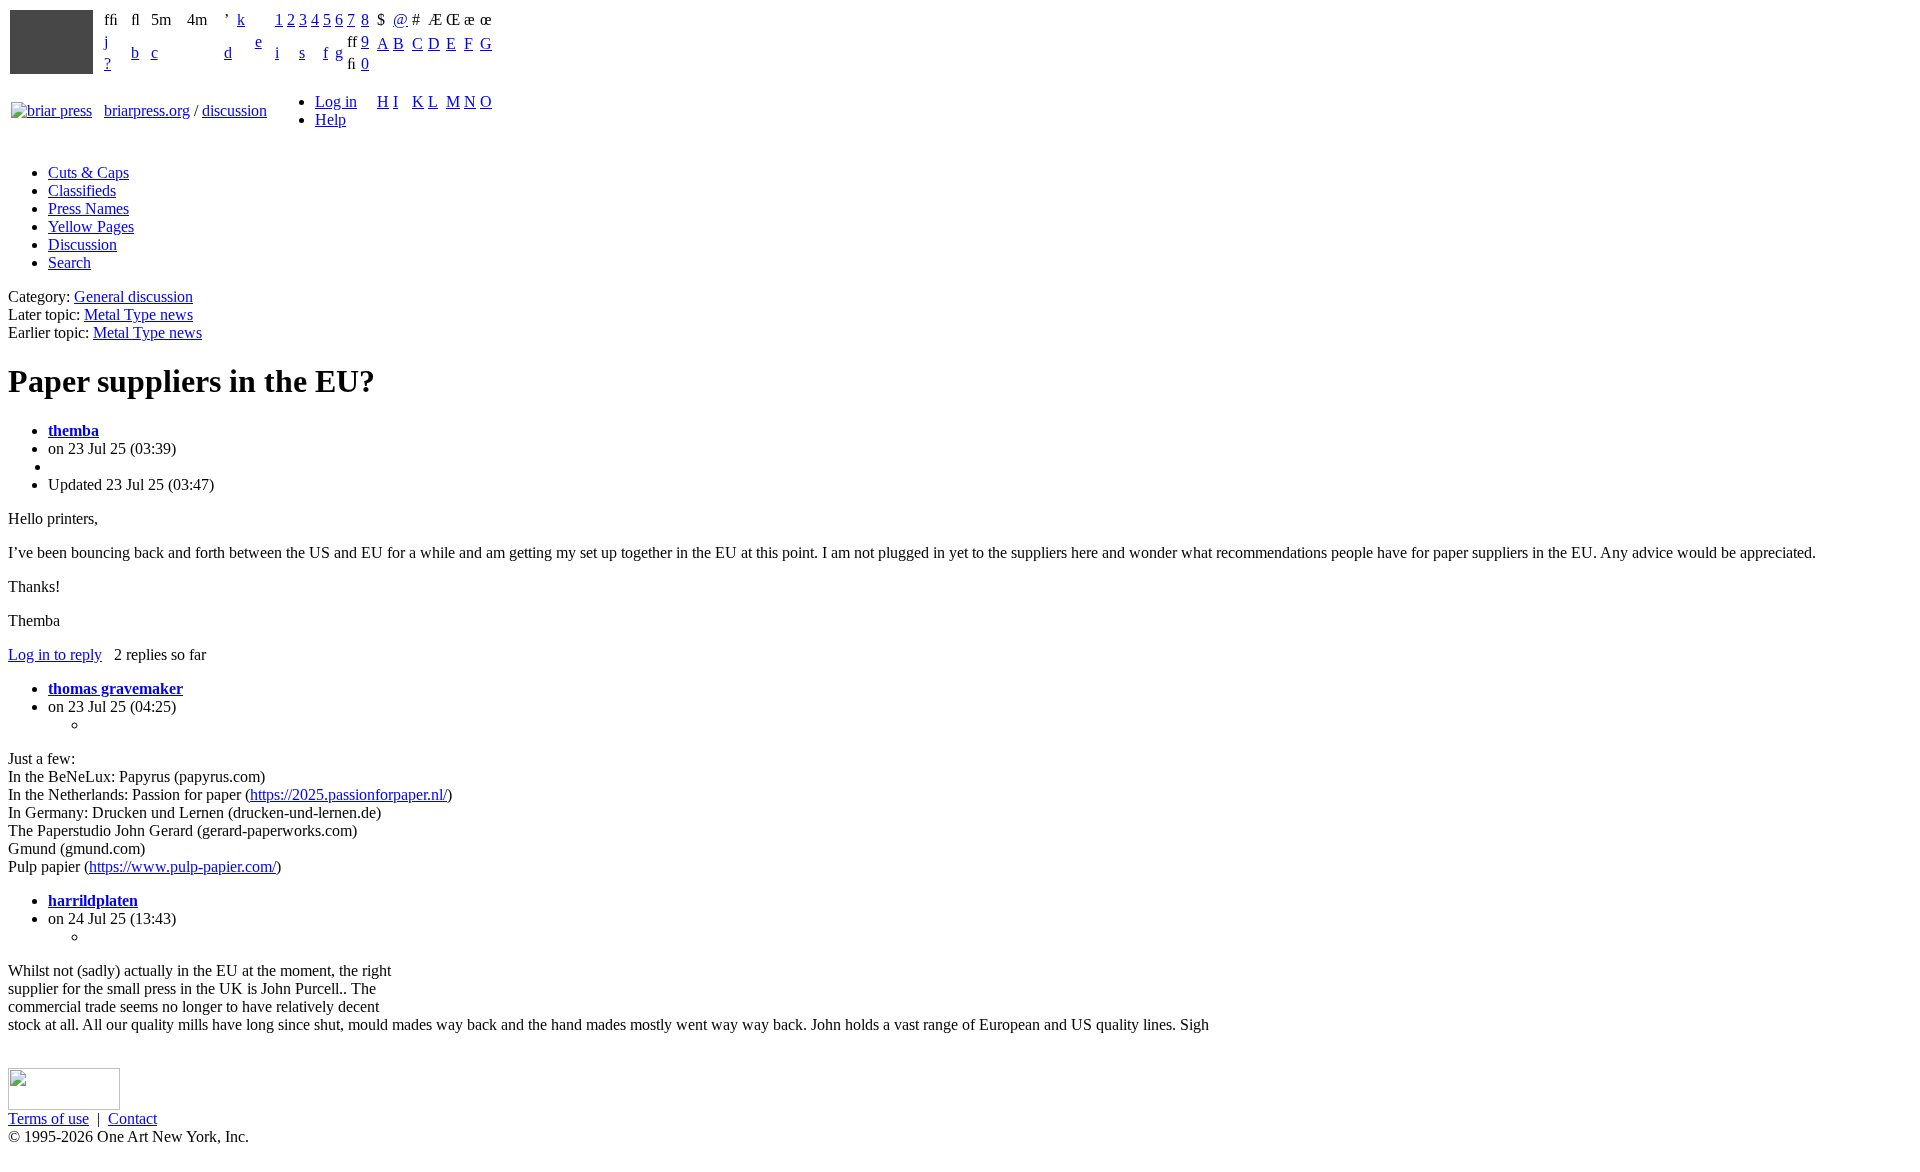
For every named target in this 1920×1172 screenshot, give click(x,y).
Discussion (82, 244)
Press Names (88, 208)
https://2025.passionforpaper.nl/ (348, 794)
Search (69, 262)
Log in (336, 101)
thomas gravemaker (115, 688)
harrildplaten (93, 900)
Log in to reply (55, 654)
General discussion (133, 296)
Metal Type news (138, 314)
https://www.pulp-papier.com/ (182, 866)
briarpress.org (147, 110)
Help (330, 119)
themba (73, 430)
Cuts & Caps (88, 172)
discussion (234, 110)
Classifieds (82, 190)
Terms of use (48, 1118)
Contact (132, 1118)
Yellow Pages (91, 226)
